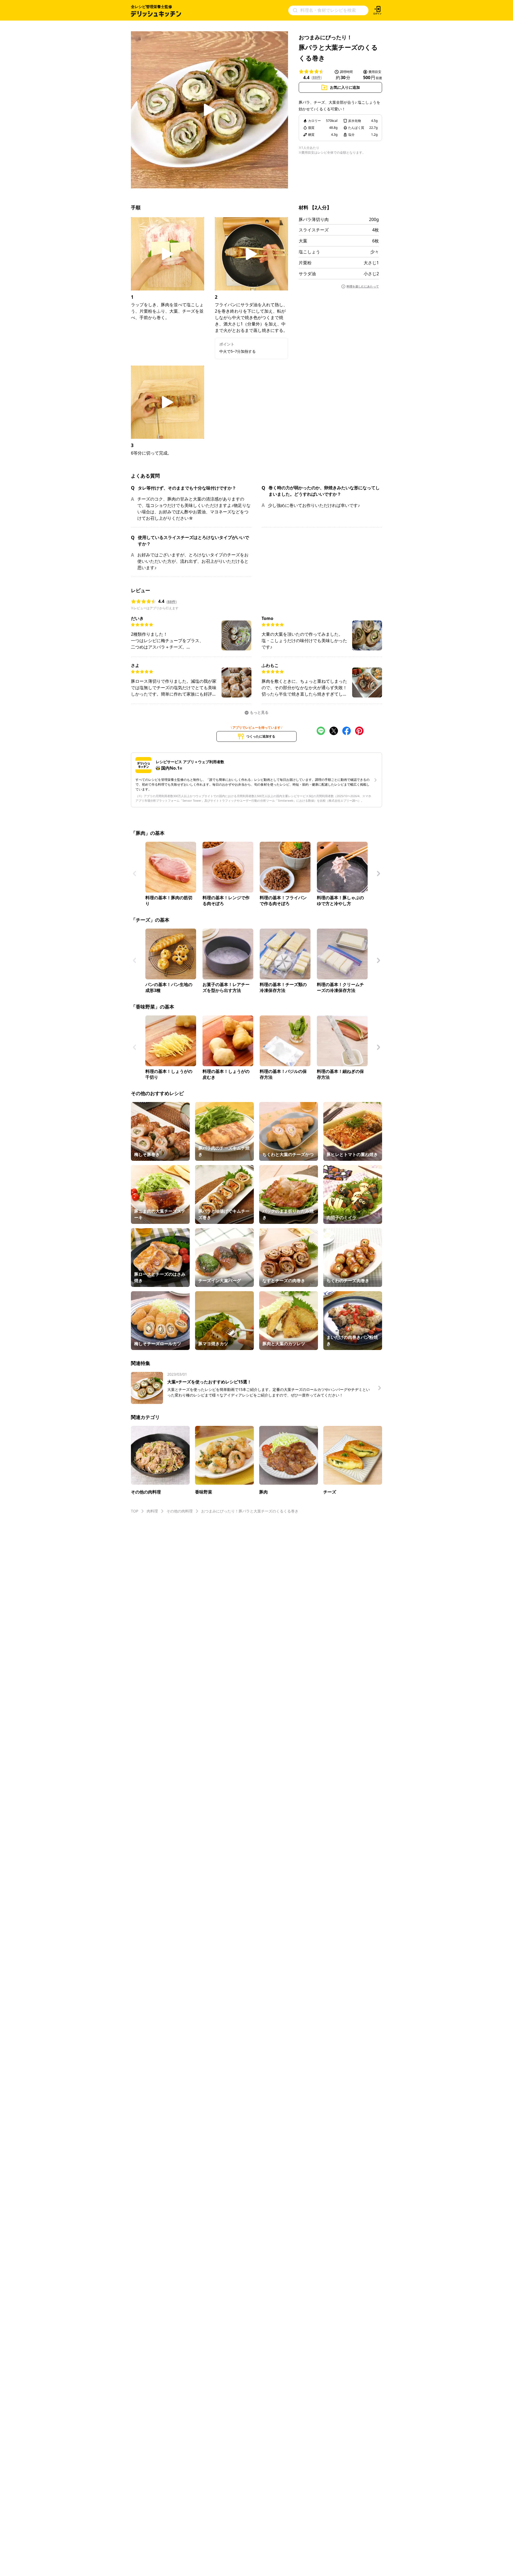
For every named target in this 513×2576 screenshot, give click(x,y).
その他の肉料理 (180, 1511)
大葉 (303, 241)
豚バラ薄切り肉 (314, 219)
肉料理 (152, 1511)
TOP (135, 1511)
